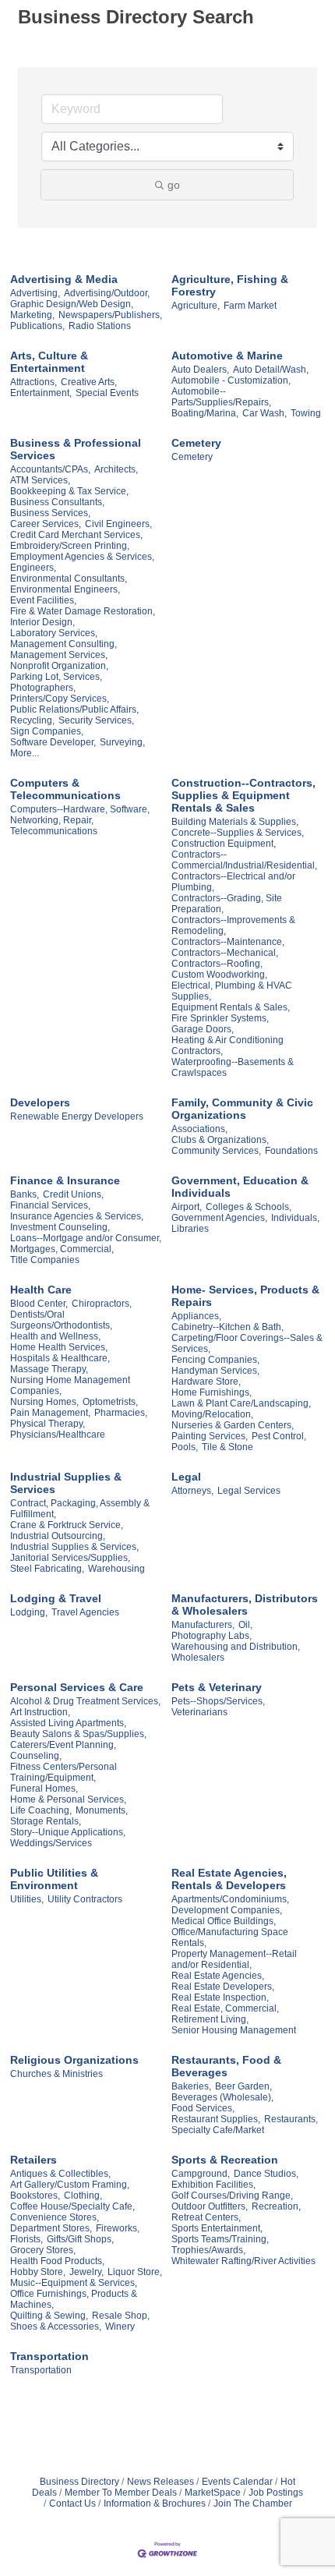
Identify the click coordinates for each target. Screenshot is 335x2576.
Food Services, (203, 2108)
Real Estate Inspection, (220, 1997)
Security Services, (96, 720)
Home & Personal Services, (68, 1799)
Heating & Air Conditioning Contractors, (227, 1046)
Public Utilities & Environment (54, 1879)
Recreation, (276, 2206)
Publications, (37, 326)
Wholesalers (198, 1658)
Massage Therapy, (49, 1369)
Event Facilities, (43, 600)
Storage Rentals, (46, 1821)
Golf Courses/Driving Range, (232, 2196)
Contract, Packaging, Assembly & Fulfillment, (80, 1509)
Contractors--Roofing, (217, 964)
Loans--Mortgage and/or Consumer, (86, 1238)
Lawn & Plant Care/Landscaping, (241, 1403)
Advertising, (35, 293)
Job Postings (276, 2493)
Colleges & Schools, (249, 1207)
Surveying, (122, 742)
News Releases (160, 2482)
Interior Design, (42, 622)
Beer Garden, (243, 2086)
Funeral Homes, (44, 1789)
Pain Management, (50, 1413)
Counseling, (36, 1756)
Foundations (291, 1151)
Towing (306, 413)
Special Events (107, 393)
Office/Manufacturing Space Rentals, (230, 1937)
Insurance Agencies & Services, (77, 1216)
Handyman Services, (215, 1371)
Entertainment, (41, 393)
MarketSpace (213, 2493)
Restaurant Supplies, (216, 2119)
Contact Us (72, 2503)
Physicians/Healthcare (58, 1435)
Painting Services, (210, 1436)
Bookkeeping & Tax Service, (69, 491)
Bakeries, (191, 2086)
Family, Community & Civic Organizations (242, 1109)
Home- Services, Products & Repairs (245, 1296)
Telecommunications (54, 831)
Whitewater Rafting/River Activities (243, 2261)
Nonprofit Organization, (59, 666)
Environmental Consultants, (69, 579)
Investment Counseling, (60, 1227)
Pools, (185, 1447)
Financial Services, (50, 1205)
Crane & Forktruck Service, (67, 1525)
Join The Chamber (253, 2503)
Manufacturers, (203, 1625)
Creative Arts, (89, 382)
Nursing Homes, (44, 1402)
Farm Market (250, 306)
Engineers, (33, 568)
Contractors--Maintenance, (228, 942)
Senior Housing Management (234, 2030)
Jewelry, (86, 2272)
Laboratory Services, (54, 633)
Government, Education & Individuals (240, 1187)
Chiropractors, (102, 1304)
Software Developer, (53, 742)
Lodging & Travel (56, 1598)
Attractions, (33, 382)
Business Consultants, (57, 502)
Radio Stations (100, 326)
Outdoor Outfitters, (210, 2206)
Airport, (187, 1207)
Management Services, (59, 655)
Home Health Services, (59, 1347)
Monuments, (102, 1810)
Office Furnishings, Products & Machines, (74, 2299)
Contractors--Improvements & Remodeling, (233, 925)
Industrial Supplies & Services (66, 1483)
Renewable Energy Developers (77, 1116)
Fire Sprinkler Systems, (220, 1018)
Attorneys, (192, 1491)
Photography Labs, (212, 1636)
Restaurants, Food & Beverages (226, 2066)
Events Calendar (237, 2482)
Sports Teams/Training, (220, 2239)
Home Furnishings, (212, 1392)
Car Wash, (264, 413)
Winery (120, 2327)
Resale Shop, (121, 2316)
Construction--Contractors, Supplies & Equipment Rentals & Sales (243, 795)
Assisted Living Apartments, (68, 1723)
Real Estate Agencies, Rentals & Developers (229, 1879)
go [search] (174, 185)
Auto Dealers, (200, 370)
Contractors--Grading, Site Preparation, (227, 904)
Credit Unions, (73, 1194)
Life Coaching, (41, 1810)
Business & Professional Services (76, 449)
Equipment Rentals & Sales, (231, 1007)
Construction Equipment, (224, 844)
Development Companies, (227, 1910)
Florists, (26, 2239)
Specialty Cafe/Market (218, 2130)
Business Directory (79, 2482)
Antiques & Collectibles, (60, 2174)
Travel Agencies (85, 1612)
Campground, (201, 2174)
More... (25, 753)
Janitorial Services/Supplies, (70, 1558)
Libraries (190, 1229)
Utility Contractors (85, 1899)
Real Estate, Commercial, (225, 2008)
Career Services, (46, 524)
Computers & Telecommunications (65, 789)
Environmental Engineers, (65, 589)
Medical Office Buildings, (224, 1921)
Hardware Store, (206, 1382)
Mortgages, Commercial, (62, 1249)
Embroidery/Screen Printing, (70, 546)
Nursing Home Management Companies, (70, 1385)
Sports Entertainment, (217, 2228)
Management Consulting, (63, 644)
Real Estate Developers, (223, 1987)
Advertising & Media (64, 279)
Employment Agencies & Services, (82, 557)
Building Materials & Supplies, (235, 822)
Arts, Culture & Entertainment (49, 362)
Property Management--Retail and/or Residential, (234, 1959)
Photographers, (43, 688)
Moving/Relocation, (212, 1414)
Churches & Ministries (56, 2074)
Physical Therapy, (48, 1424)
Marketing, (32, 315)
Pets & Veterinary (217, 1687)
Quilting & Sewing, (49, 2316)
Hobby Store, (38, 2272)
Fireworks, (118, 2228)
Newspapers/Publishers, (110, 315)
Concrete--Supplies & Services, (238, 833)
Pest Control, (279, 1436)
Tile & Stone (227, 1447)
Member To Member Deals (121, 2493)
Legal (186, 1477)
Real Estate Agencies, (218, 1976)
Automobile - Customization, (231, 380)
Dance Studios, (266, 2174)
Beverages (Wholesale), (222, 2097)
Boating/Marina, (205, 413)
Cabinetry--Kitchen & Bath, (227, 1327)
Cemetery (196, 443)
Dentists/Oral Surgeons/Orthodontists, (61, 1320)
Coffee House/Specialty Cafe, (72, 2206)
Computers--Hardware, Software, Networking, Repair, (80, 815)
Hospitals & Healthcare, (60, 1358)
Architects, (116, 469)
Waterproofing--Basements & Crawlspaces (233, 1067)
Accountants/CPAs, (50, 469)
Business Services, (50, 513)
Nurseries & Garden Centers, (233, 1425)
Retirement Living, (210, 2019)
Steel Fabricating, (47, 1569)
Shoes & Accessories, (56, 2327)
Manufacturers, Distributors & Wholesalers (245, 1605)
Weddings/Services (51, 1843)
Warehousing (116, 1569)
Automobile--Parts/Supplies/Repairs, (221, 397)
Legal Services (249, 1491)
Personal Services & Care (77, 1687)
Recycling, (32, 720)
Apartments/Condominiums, (230, 1899)
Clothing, (83, 2196)
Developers (40, 1102)
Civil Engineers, (118, 524)
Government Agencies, (219, 1218)
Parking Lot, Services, (56, 677)
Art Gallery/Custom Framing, (70, 2185)
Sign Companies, (47, 731)
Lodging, (29, 1612)
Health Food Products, (57, 2261)
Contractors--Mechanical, (225, 953)
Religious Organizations (74, 2060)
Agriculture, (196, 306)
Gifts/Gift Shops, (80, 2239)
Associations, (199, 1129)
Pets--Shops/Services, (218, 1701)
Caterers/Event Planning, (63, 1745)
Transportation (49, 2356)
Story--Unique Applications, (68, 1832)
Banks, (25, 1194)
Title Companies (45, 1260)
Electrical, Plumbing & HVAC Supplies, (232, 991)
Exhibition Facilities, (213, 2185)
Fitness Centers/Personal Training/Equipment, (63, 1772)
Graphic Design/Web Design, (72, 304)
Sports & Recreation (225, 2160)
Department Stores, (51, 2228)
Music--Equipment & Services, (74, 2283)
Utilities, (27, 1899)
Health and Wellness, (55, 1336)
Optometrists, (110, 1402)
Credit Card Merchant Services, (76, 535)
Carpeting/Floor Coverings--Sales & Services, (247, 1343)
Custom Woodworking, (219, 975)
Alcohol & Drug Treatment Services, (85, 1701)
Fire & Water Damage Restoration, (83, 611)
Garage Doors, (203, 1029)
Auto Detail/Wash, (271, 370)
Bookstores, (35, 2196)
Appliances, (196, 1316)
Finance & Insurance (65, 1180)
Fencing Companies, (215, 1360)
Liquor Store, (135, 2272)
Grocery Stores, (43, 2250)
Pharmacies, (121, 1413)
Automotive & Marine (227, 356)
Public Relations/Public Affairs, (74, 709)
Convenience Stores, (55, 2217)
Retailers (33, 2160)
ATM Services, (40, 480)
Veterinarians (199, 1712)
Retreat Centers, (206, 2217)
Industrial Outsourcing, (58, 1536)
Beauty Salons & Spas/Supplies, (78, 1734)
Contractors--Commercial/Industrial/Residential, (244, 860)
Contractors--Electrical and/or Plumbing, (233, 882)
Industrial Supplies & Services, (74, 1547)
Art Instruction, (40, 1712)
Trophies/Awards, (208, 2250)
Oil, (245, 1625)
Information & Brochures (155, 2503)
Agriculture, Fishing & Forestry (230, 285)
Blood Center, (39, 1304)
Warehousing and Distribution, (236, 1647)
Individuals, (295, 1218)
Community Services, (216, 1151)
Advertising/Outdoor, (107, 293)
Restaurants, (291, 2119)
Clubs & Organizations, (220, 1140)
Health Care (41, 1290)
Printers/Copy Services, (60, 699)
